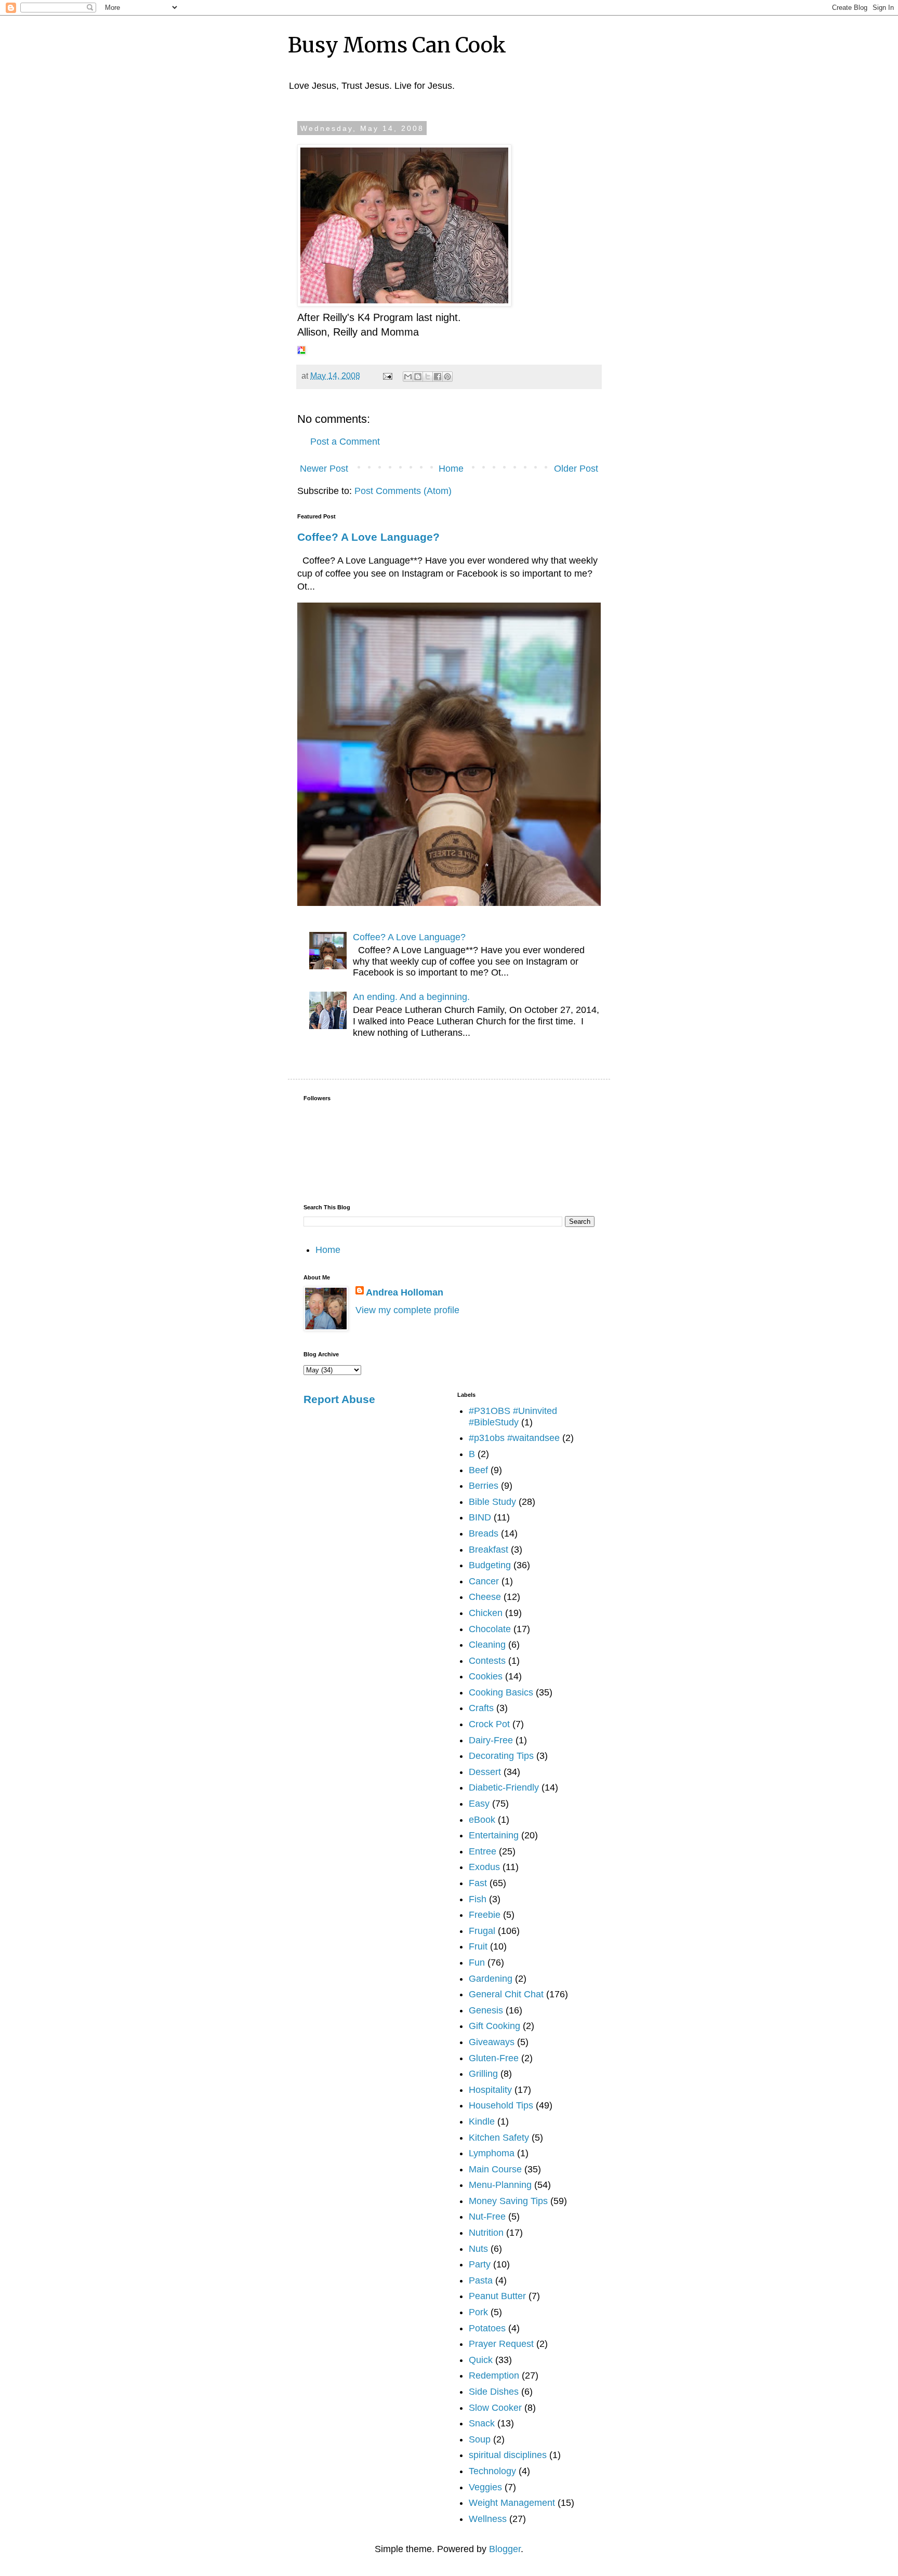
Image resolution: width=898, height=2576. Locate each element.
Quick (481, 2360)
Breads (484, 1533)
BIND (480, 1517)
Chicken (486, 1613)
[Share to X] (428, 377)
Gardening (491, 1979)
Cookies (486, 1676)
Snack (482, 2423)
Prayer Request (501, 2344)
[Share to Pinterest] (447, 377)
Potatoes (487, 2328)
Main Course (495, 2169)
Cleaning (487, 1645)
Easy (479, 1804)
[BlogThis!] (418, 377)
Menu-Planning (500, 2185)
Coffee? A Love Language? (368, 537)
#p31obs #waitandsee (514, 1438)
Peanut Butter (497, 2296)
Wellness (488, 2519)
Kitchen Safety (499, 2138)
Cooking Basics (501, 1692)
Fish (478, 1899)
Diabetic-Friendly (504, 1787)
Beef (478, 1470)
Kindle (482, 2121)
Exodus (484, 1867)
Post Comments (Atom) (403, 491)
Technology (492, 2471)
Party (480, 2264)
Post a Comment (345, 442)
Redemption (494, 2375)
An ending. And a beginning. (411, 997)
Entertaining (494, 1835)
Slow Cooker (495, 2408)
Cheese (485, 1597)
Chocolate (490, 1629)
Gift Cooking (494, 2026)
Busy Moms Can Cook (397, 45)
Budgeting (490, 1565)
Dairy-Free (491, 1740)
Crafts (481, 1708)
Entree (483, 1851)
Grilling (483, 2074)
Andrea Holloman (405, 1292)
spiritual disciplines (508, 2455)
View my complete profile (407, 1310)
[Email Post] (387, 376)
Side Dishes (494, 2392)
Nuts (478, 2249)
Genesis (486, 2010)
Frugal (482, 1931)
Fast (478, 1883)
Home (451, 469)
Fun (477, 1963)
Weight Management (512, 2503)
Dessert (485, 1772)
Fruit (478, 1946)
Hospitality (490, 2090)
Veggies (485, 2487)
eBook (482, 1820)
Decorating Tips (501, 1756)
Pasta (481, 2280)
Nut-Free (487, 2217)
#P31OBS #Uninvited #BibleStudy (513, 1417)
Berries (484, 1486)
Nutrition (486, 2233)
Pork (478, 2312)
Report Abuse (339, 1399)
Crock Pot (489, 1724)
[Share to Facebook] (438, 377)
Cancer (484, 1581)
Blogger (505, 2549)
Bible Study (492, 1502)
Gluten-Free (494, 2058)
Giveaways (492, 2042)
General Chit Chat (506, 1994)
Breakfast (488, 1550)
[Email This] (408, 377)
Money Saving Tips (508, 2201)
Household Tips (501, 2105)
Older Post (576, 469)
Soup (480, 2439)
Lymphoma (492, 2153)
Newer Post (324, 469)
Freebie (485, 1915)
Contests (487, 1661)
